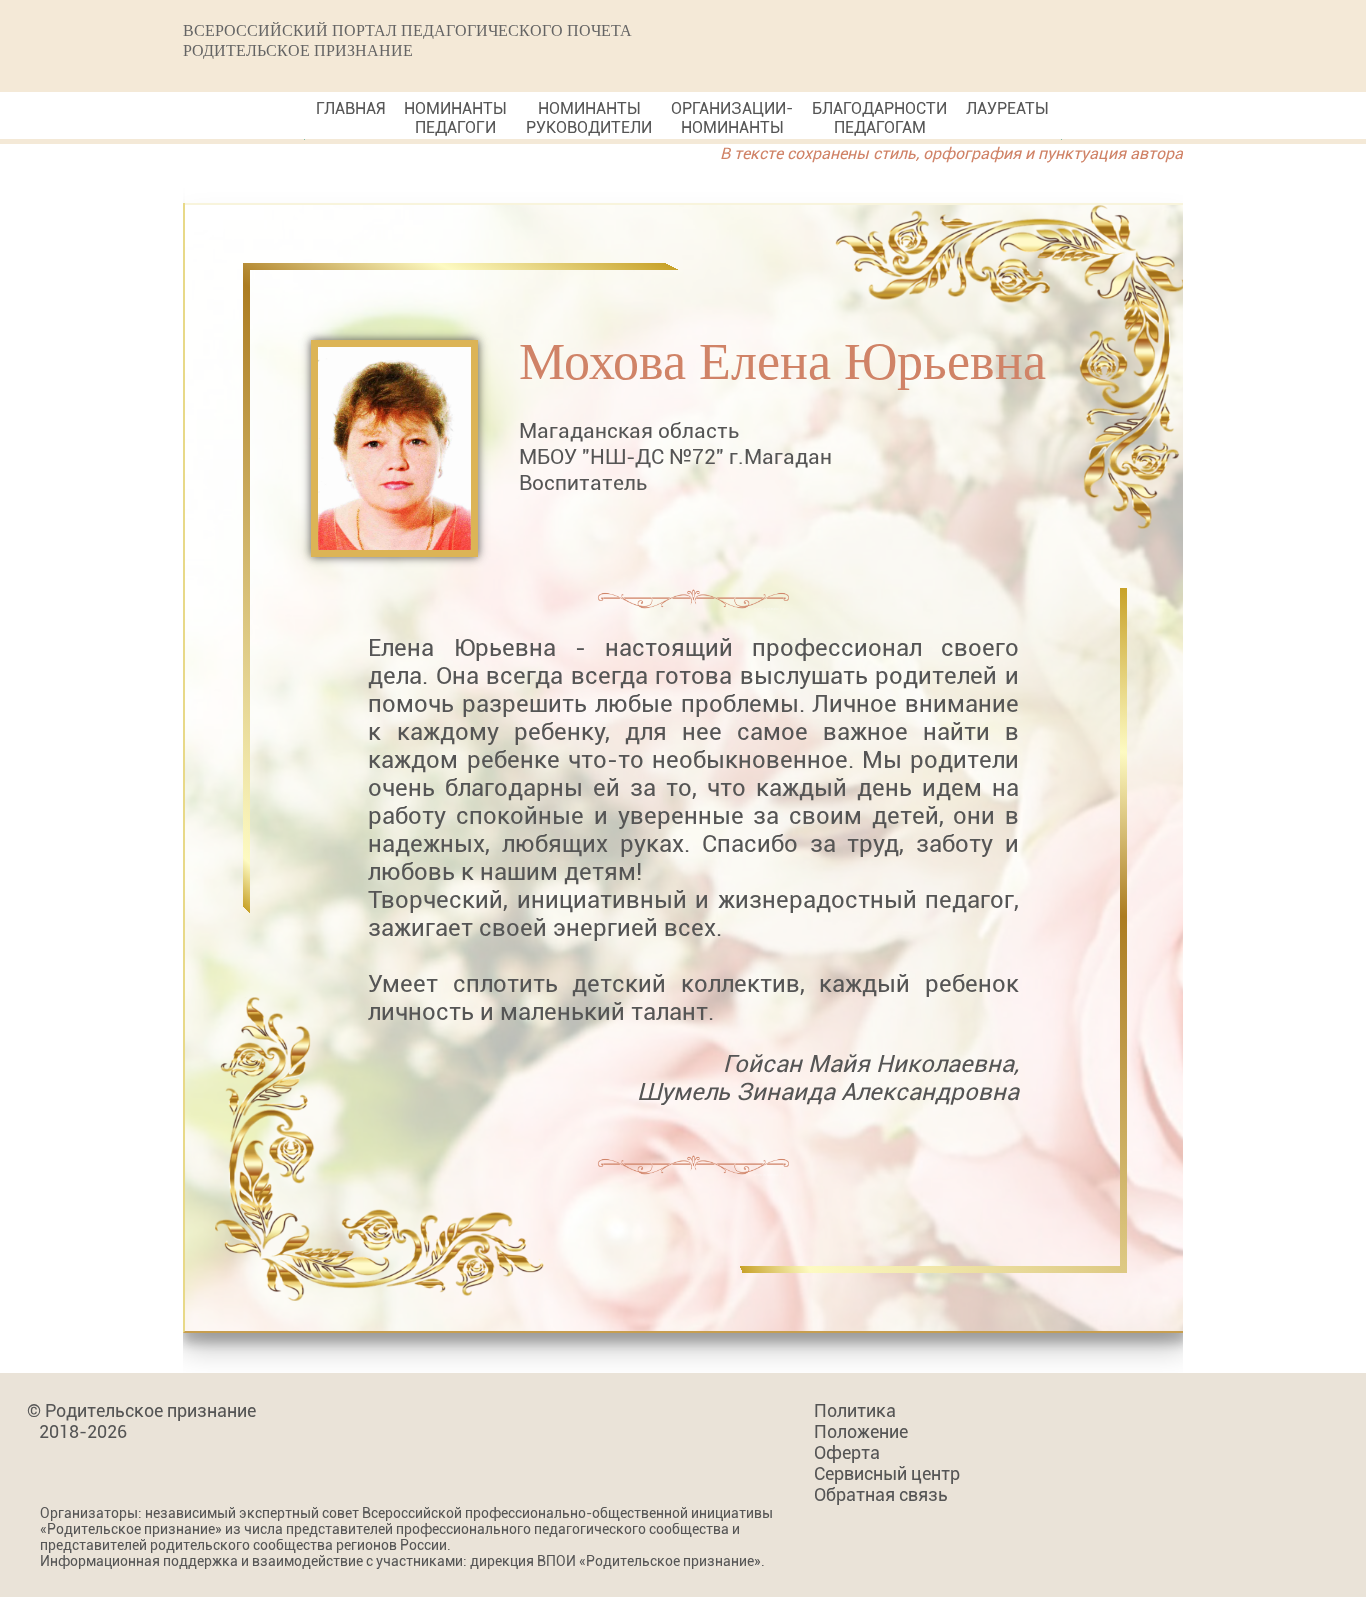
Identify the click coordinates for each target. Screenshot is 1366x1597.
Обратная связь (881, 1494)
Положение (861, 1431)
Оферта (847, 1452)
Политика (855, 1410)
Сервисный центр (887, 1473)
